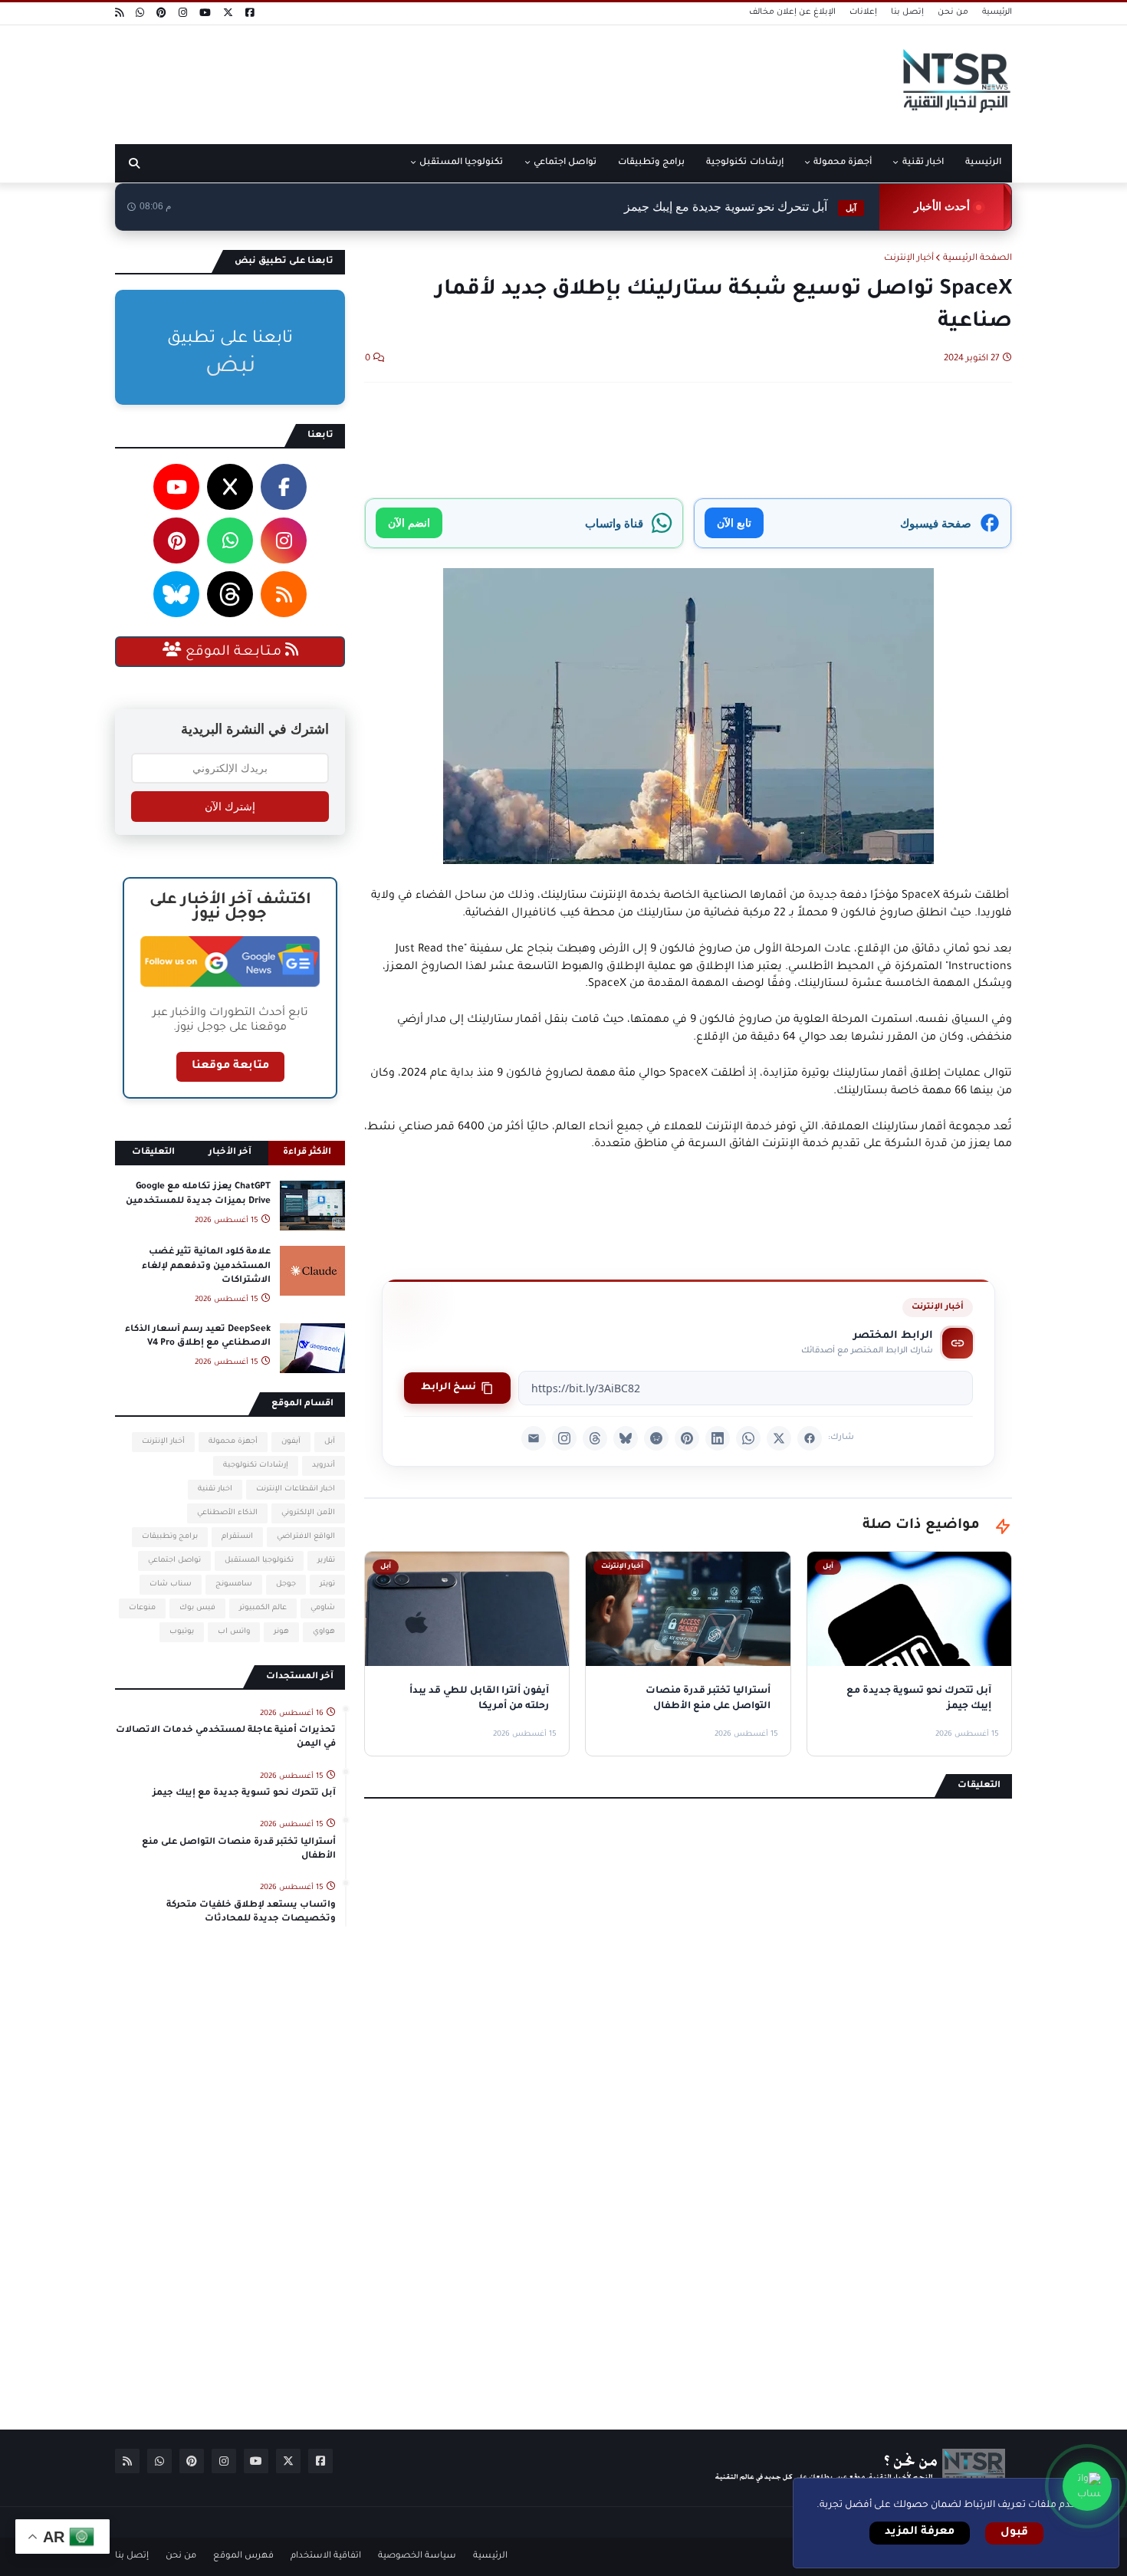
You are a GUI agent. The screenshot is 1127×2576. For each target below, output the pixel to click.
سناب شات (171, 1584)
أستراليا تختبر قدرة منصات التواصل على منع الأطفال (239, 1850)
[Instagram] (564, 1438)
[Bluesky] (626, 1438)
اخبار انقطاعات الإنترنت (296, 1489)
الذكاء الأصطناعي (227, 1513)
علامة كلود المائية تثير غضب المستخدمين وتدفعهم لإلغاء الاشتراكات (206, 1266)
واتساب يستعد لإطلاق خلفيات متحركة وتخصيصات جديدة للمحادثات (251, 1912)
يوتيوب (182, 1632)
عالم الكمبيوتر (263, 1608)
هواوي (324, 1632)
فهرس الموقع (243, 2556)
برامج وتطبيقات (170, 1537)
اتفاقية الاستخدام (326, 2556)
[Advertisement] (394, 79)
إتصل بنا (907, 12)
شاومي (323, 1608)
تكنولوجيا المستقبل (259, 1561)
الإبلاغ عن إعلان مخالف (792, 12)
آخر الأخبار (230, 1153)
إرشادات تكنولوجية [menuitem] (744, 163)
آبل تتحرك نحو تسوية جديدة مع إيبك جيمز (740, 207)
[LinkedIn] (718, 1438)
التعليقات (153, 1153)
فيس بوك (197, 1608)
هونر (281, 1632)
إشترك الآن (230, 807)
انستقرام (237, 1537)
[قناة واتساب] (1087, 2486)
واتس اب (234, 1632)
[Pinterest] (687, 1438)
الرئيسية (997, 12)
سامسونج (234, 1584)
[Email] (534, 1438)
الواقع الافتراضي (306, 1537)
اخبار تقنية (215, 1489)
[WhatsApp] (748, 1438)
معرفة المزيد (920, 2532)
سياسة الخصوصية (417, 2556)
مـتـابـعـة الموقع (233, 652)
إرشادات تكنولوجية (256, 1465)
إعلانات (863, 12)
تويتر (327, 1584)
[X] (779, 1438)
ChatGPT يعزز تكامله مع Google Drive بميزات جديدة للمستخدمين (198, 1194)
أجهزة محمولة (233, 1442)
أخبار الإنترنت (909, 259)
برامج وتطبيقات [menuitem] (651, 163)
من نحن (953, 12)
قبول (1014, 2533)
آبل (330, 1442)
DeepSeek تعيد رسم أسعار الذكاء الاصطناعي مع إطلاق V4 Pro (198, 1337)
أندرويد (324, 1465)
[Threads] (595, 1438)
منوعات (142, 1608)
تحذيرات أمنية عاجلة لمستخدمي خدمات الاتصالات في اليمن (226, 1738)
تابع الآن (734, 522)
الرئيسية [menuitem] (983, 163)
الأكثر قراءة (307, 1153)
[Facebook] (810, 1438)
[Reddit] (656, 1438)
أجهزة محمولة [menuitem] (843, 163)
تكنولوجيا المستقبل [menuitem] (461, 163)
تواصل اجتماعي (174, 1561)
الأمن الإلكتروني (308, 1513)
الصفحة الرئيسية (978, 259)
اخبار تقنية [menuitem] (923, 163)
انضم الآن (409, 522)
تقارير (326, 1561)
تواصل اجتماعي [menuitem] (565, 163)
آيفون (291, 1442)
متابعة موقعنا (230, 1066)
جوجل (286, 1584)
